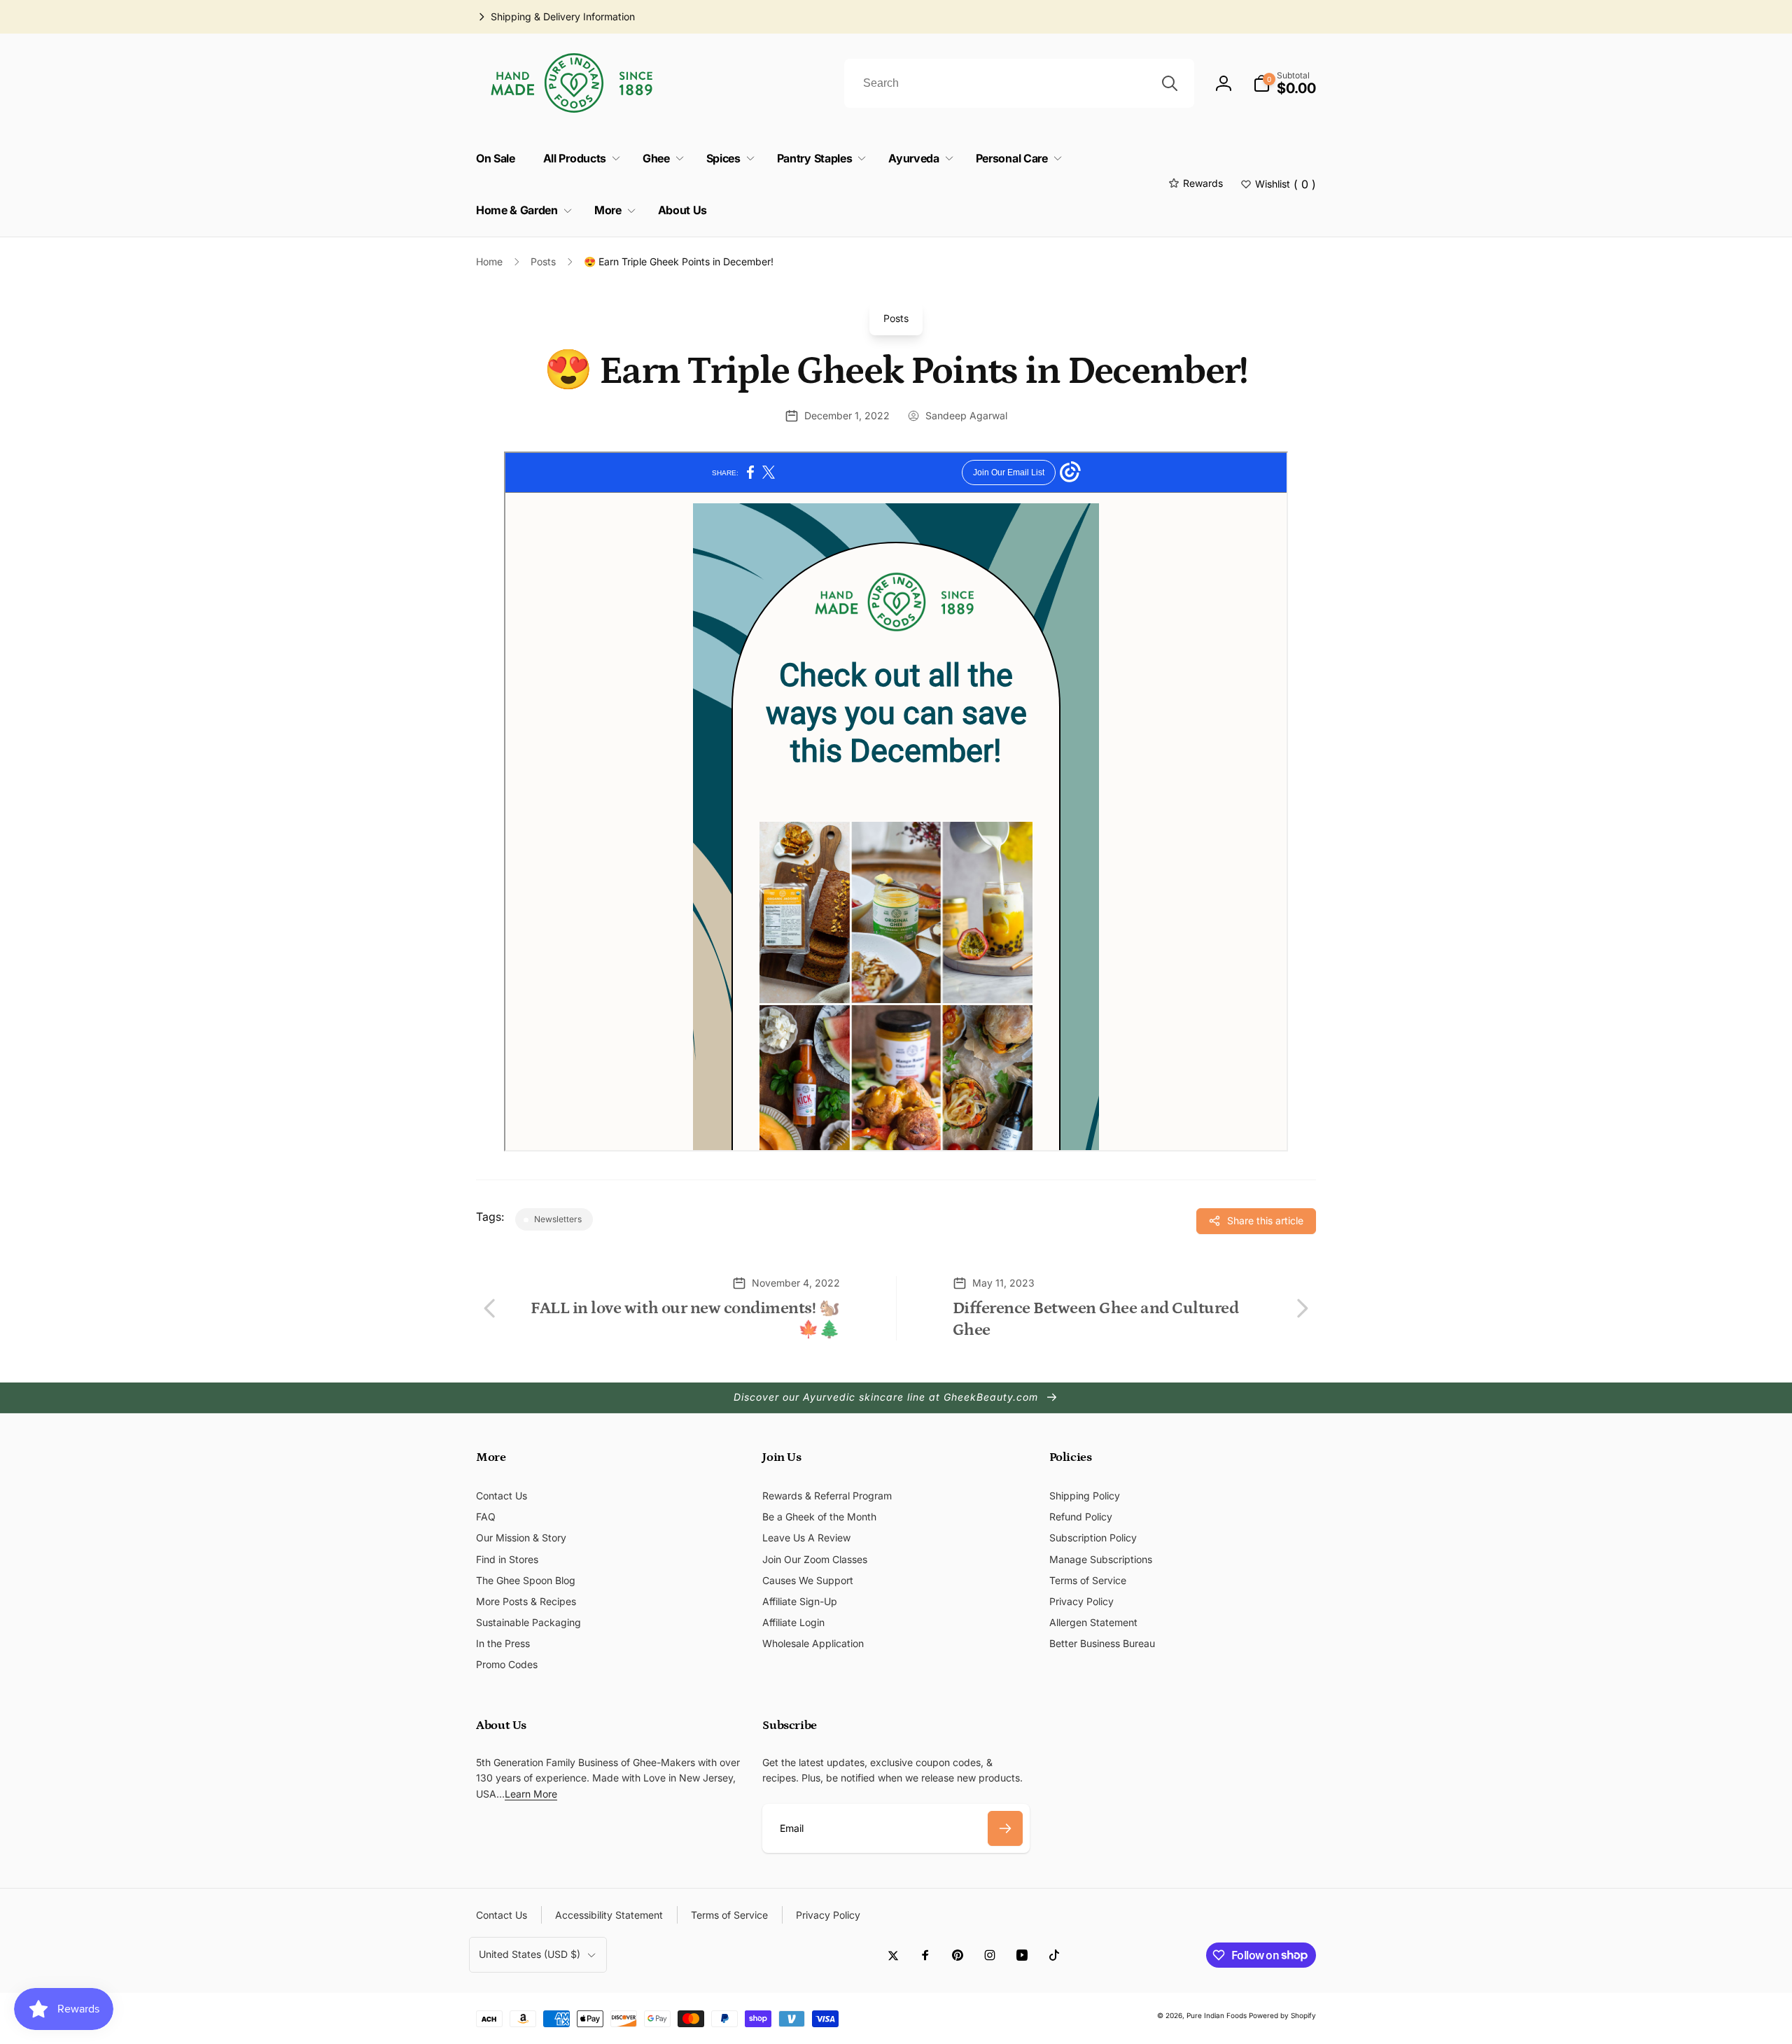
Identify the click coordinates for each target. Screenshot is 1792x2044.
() (1286, 184)
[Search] (1170, 83)
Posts (896, 318)
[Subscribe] (1005, 1828)
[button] (1284, 83)
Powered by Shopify (1282, 2015)
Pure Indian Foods (1217, 2015)
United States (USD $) (530, 1954)
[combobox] (1019, 83)
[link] (555, 17)
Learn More (531, 1794)
